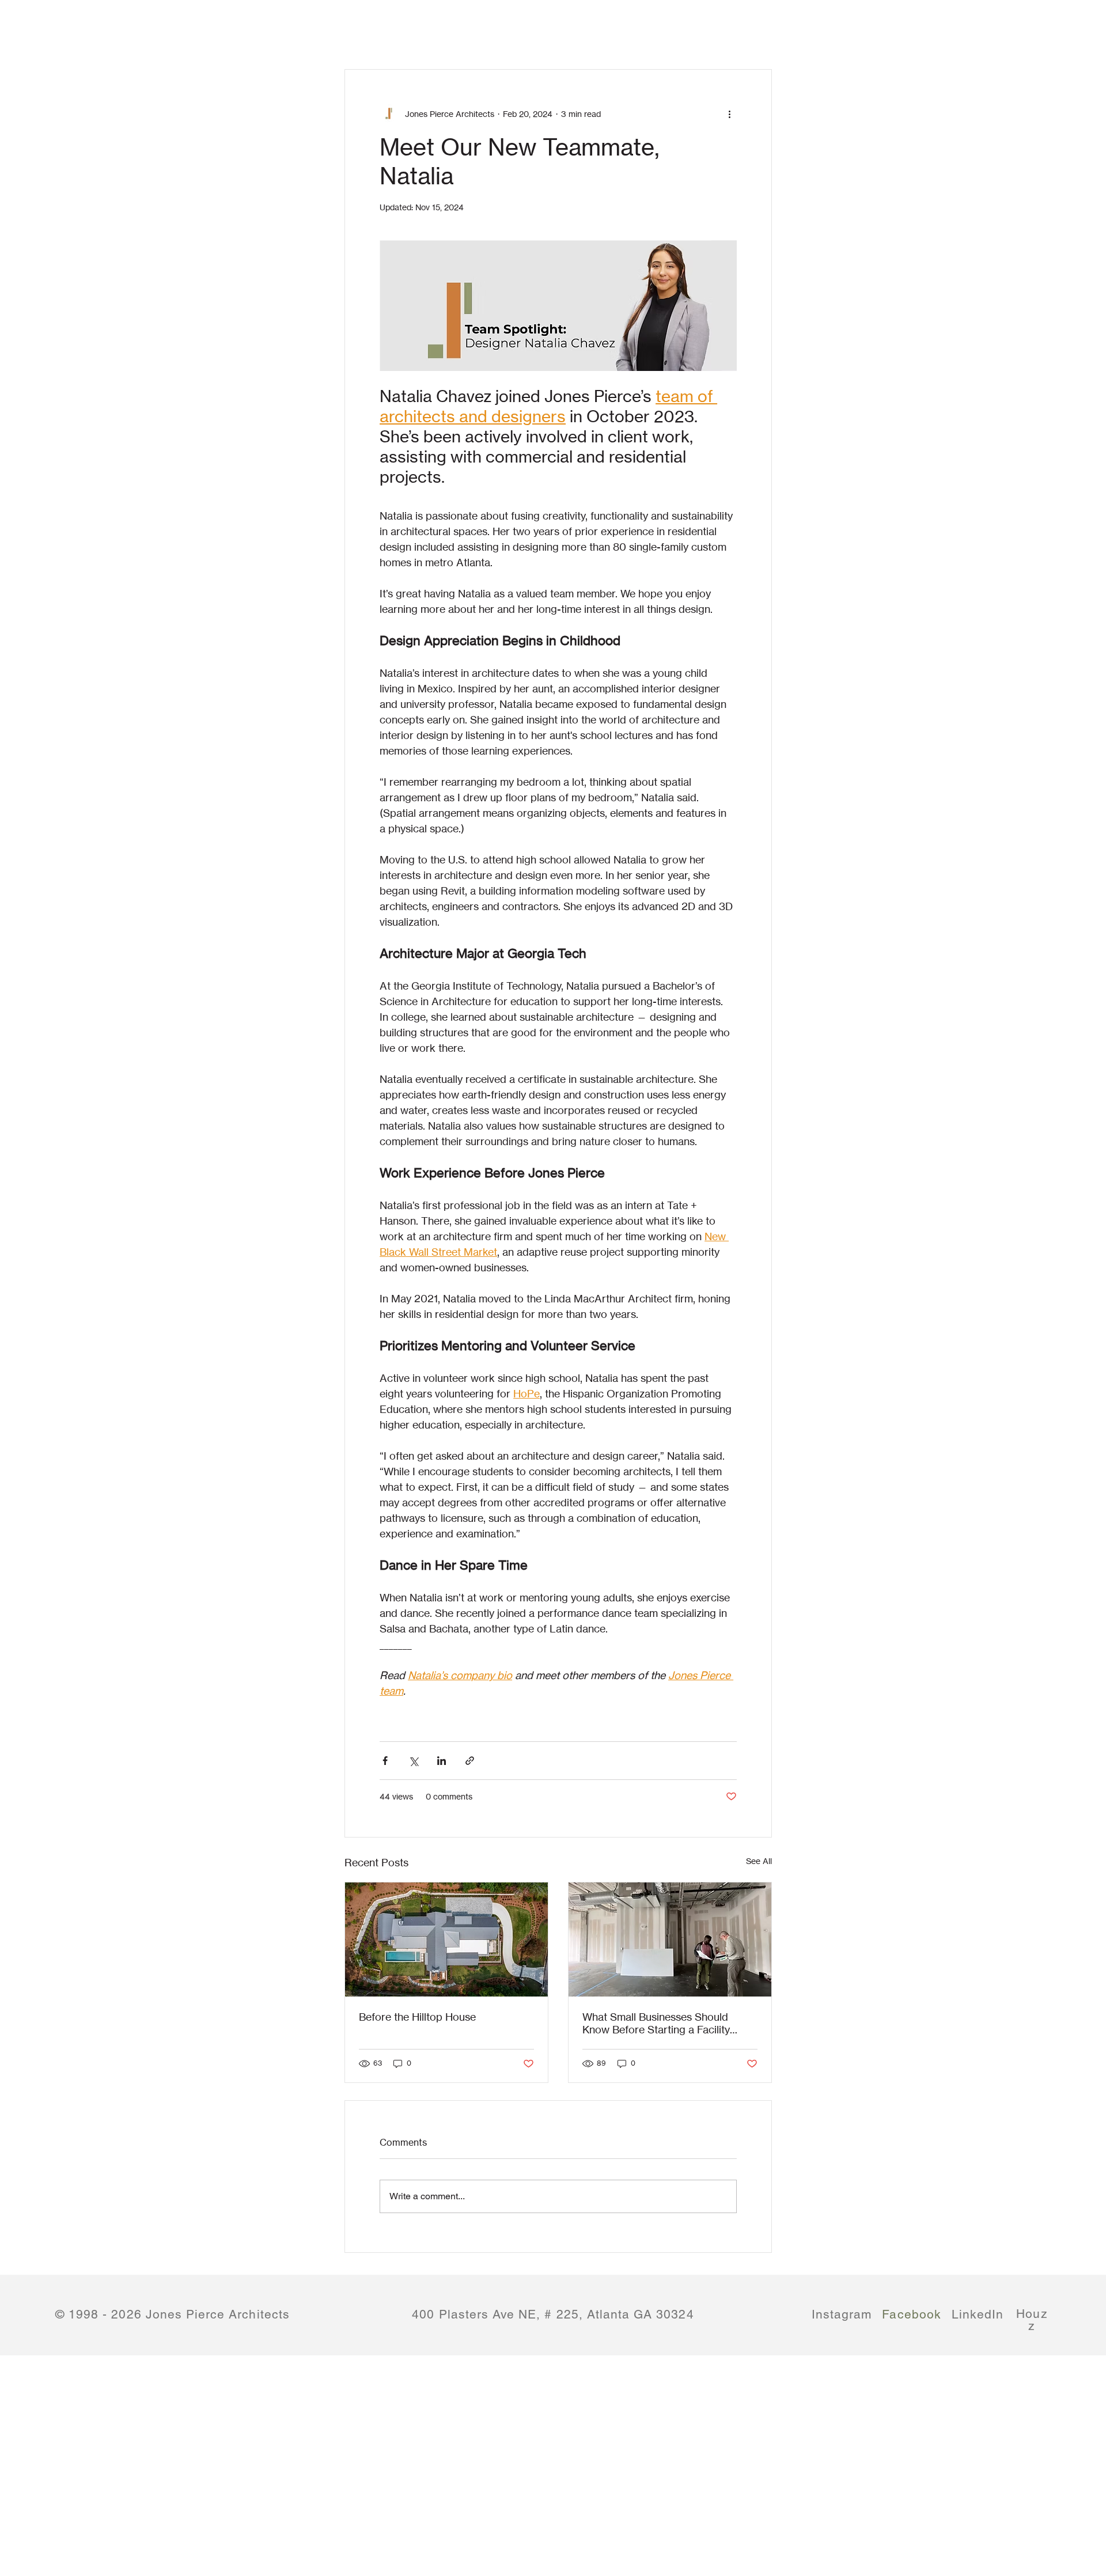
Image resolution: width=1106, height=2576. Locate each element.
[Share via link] (470, 1761)
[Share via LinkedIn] (442, 1761)
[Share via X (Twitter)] (413, 1761)
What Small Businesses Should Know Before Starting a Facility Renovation (656, 2023)
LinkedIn (978, 2321)
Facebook (912, 2314)
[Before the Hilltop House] (446, 1939)
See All (759, 1861)
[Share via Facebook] (385, 1761)
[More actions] (730, 113)
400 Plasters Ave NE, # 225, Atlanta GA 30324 (553, 2314)
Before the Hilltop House (417, 2017)
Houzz (1032, 2320)
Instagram (842, 2314)
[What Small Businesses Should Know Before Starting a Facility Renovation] (670, 1939)
